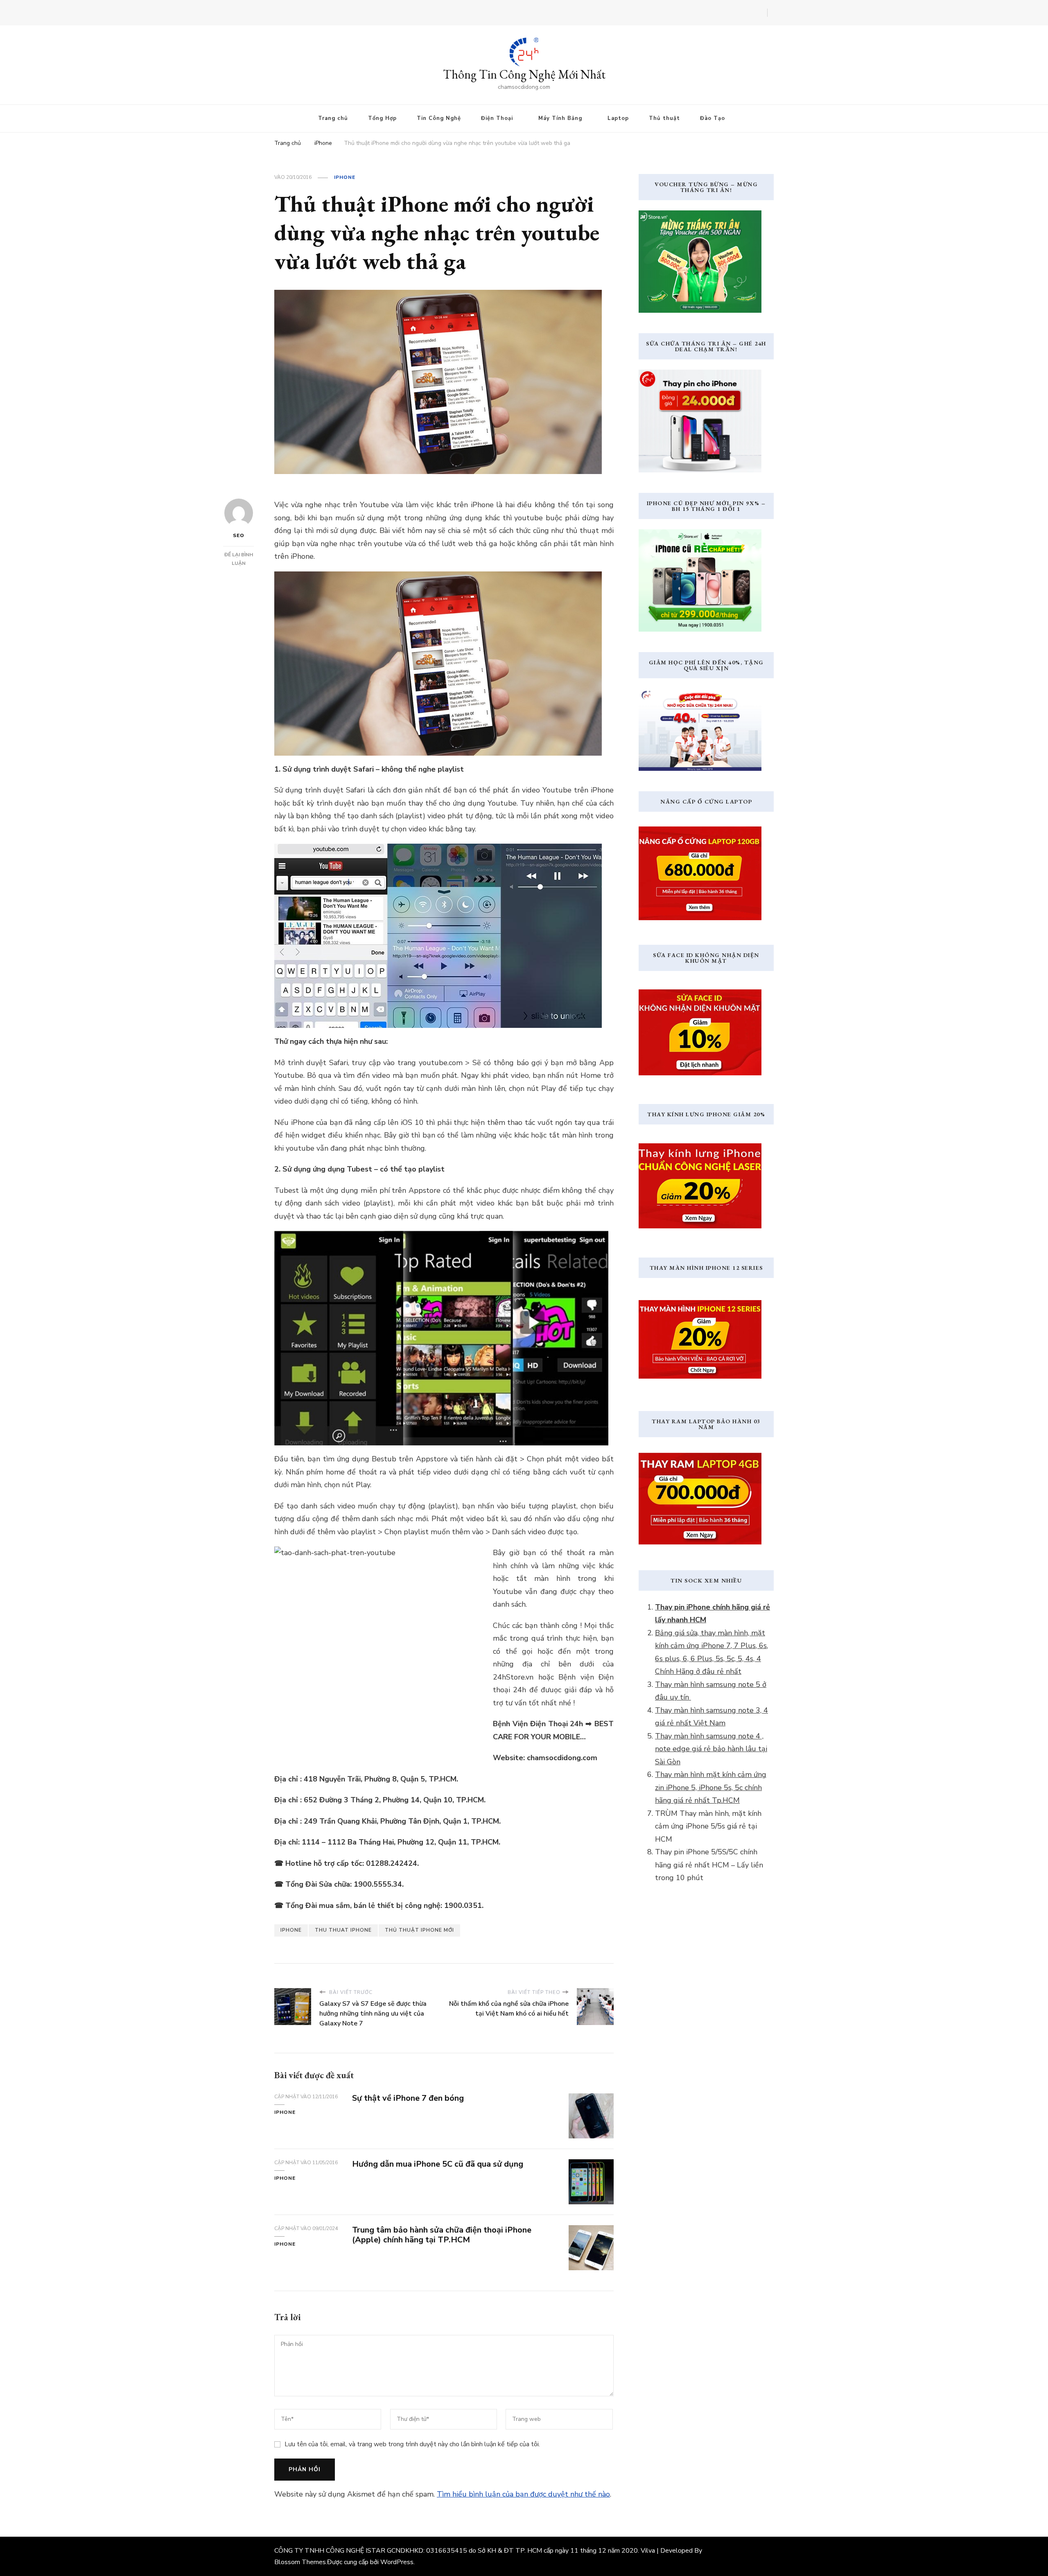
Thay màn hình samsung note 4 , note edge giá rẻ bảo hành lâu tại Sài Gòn (711, 1749)
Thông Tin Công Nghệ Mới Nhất (524, 74)
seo (239, 535)
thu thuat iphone (343, 1930)
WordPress (397, 2562)
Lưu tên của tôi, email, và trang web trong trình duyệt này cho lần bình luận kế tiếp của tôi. (412, 2444)
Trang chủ (333, 118)
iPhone (345, 177)
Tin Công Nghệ (439, 118)
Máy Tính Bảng (560, 118)
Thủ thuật (664, 118)
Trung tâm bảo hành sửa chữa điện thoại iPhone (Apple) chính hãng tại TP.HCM (442, 2235)
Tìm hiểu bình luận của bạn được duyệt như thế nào (523, 2494)
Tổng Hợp (382, 118)
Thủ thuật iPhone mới (419, 1930)
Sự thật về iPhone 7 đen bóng (409, 2098)
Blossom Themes (300, 2562)
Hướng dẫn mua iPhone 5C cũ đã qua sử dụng (438, 2164)
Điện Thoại (497, 118)
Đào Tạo (713, 118)
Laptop (618, 118)
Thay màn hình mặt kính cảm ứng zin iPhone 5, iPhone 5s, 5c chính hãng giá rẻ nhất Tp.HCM (711, 1787)
